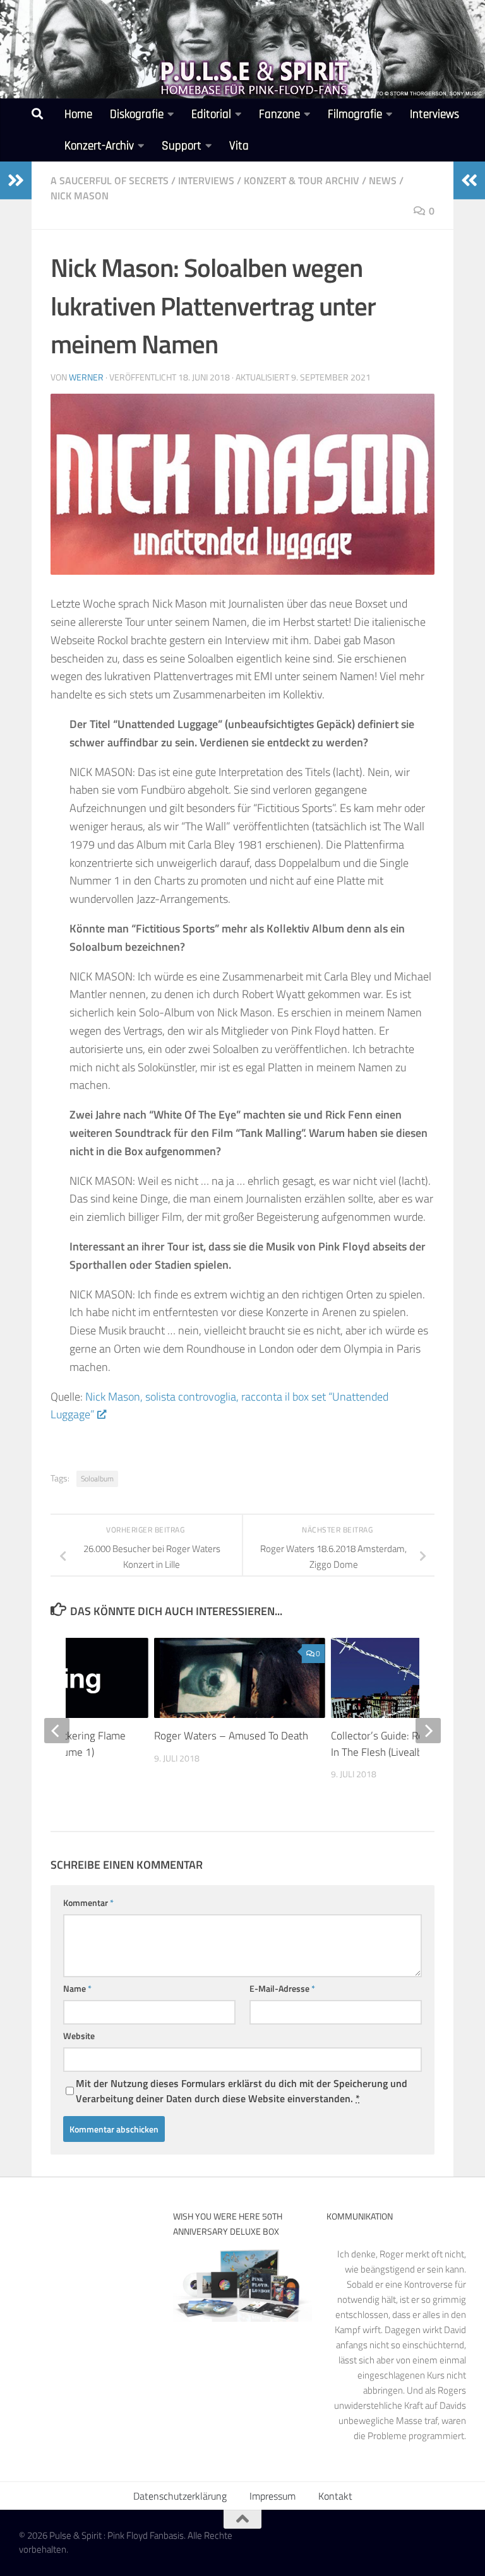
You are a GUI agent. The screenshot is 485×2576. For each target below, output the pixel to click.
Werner (86, 377)
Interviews (434, 115)
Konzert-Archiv (99, 146)
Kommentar (88, 1903)
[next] (428, 1731)
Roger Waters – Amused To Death (231, 1736)
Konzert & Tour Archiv (302, 180)
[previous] (57, 1731)
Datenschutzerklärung (180, 2496)
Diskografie (137, 115)
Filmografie (355, 115)
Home (78, 115)
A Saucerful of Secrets (110, 180)
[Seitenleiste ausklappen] (16, 180)
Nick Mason (80, 196)
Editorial (211, 115)
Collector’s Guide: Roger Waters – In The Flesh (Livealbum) (407, 1744)
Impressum (272, 2496)
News (383, 180)
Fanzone (279, 115)
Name (77, 1988)
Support (182, 146)
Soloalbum (97, 1479)
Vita (239, 146)
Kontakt (335, 2496)
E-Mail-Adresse (282, 1988)
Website (79, 2036)
